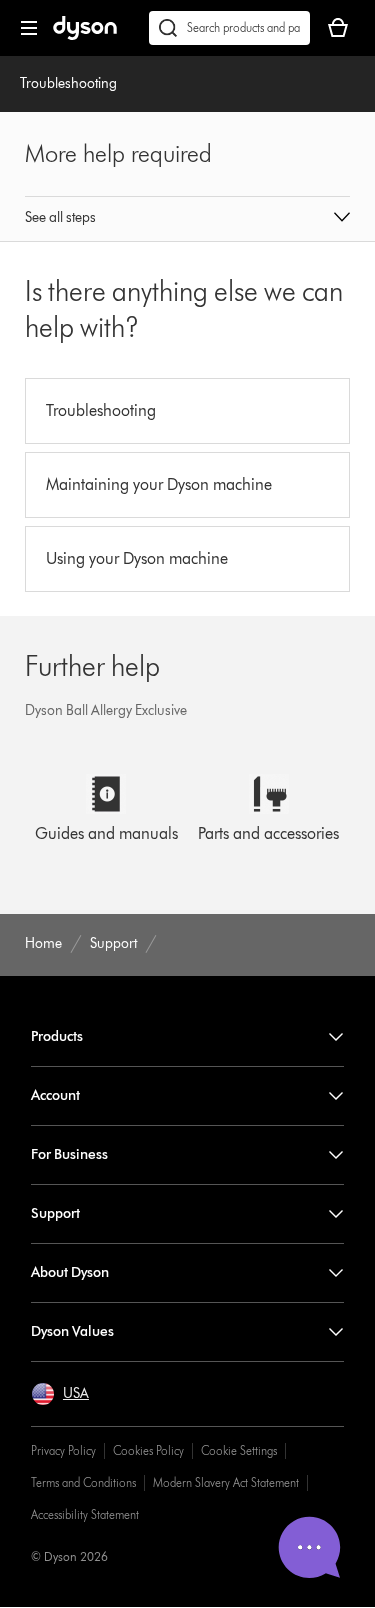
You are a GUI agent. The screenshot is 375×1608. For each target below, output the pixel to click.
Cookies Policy (148, 1450)
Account (55, 1095)
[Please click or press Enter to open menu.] (29, 28)
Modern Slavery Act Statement (226, 1482)
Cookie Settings (239, 1450)
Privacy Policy (63, 1450)
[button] (188, 219)
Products (57, 1036)
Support (55, 1213)
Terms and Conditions (83, 1482)
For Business (69, 1154)
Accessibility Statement (85, 1514)
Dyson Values (72, 1331)
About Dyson (70, 1272)
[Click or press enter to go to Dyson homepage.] (85, 35)
